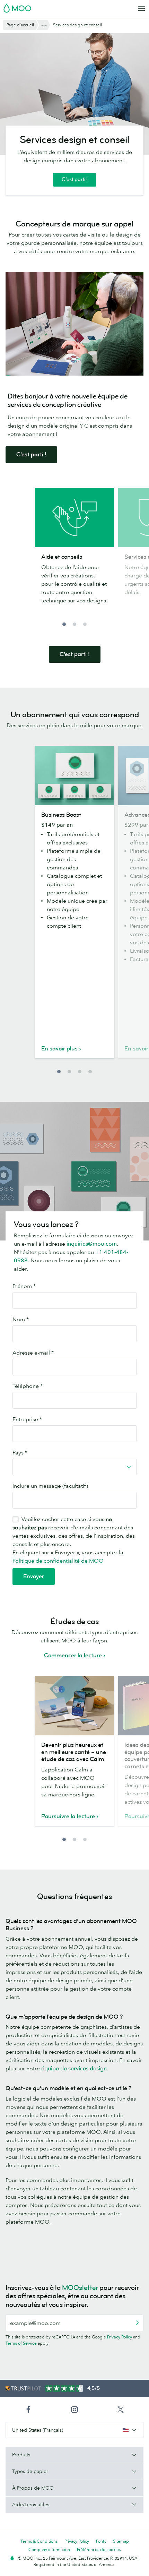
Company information (49, 2549)
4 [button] (90, 1072)
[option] (74, 553)
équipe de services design (74, 2068)
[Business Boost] (74, 776)
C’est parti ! (75, 179)
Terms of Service (21, 2343)
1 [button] (64, 624)
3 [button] (85, 624)
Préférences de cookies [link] (99, 2549)
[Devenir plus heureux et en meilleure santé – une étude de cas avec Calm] (74, 1706)
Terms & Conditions (39, 2541)
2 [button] (74, 624)
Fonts (101, 2541)
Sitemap (121, 2541)
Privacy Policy (120, 2337)
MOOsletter (80, 2288)
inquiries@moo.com (92, 1244)
